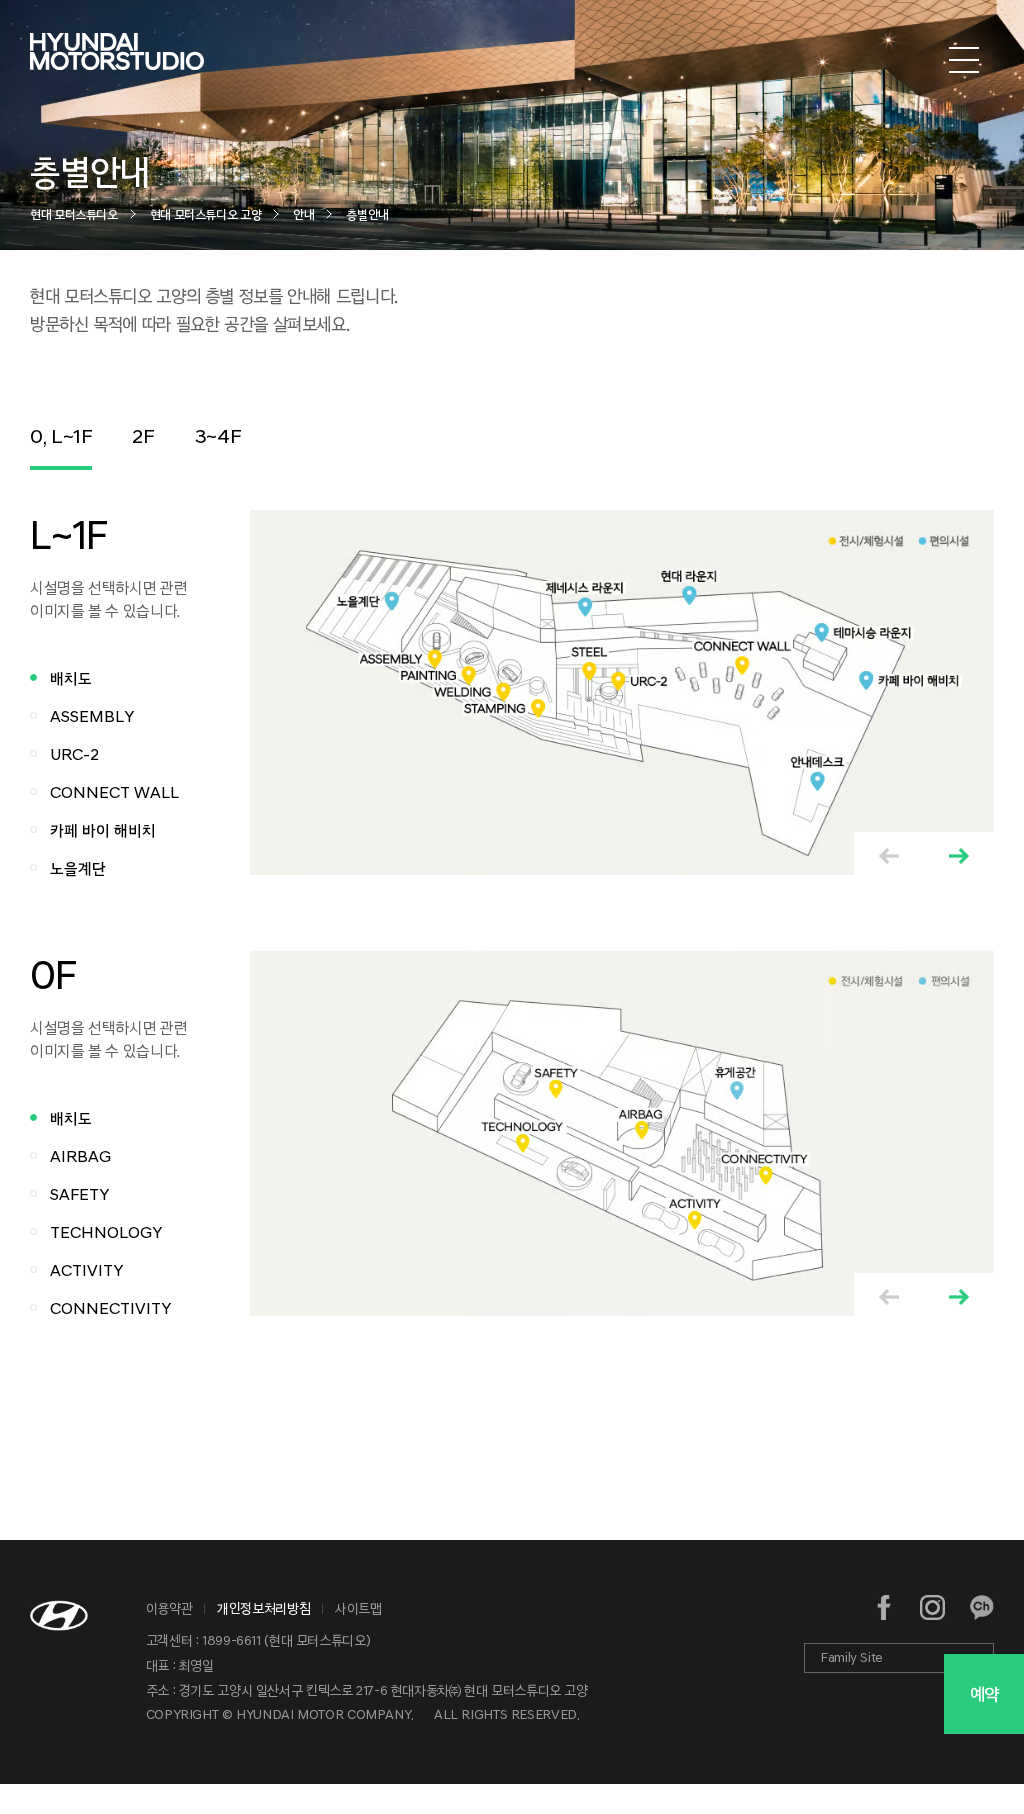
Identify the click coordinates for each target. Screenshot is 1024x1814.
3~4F (218, 436)
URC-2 (74, 754)
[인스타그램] (932, 1607)
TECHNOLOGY (106, 1232)
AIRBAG (80, 1156)
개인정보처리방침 (263, 1608)
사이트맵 (358, 1608)
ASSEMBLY (92, 716)
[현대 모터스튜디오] (117, 61)
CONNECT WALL (114, 792)
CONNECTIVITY (110, 1308)
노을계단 (78, 868)
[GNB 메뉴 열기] (964, 61)
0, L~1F (61, 436)
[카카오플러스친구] (981, 1607)
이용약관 (169, 1608)
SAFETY (79, 1194)
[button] (959, 856)
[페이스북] (884, 1607)
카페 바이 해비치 (103, 830)
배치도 (71, 678)
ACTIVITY (86, 1270)
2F (143, 436)
